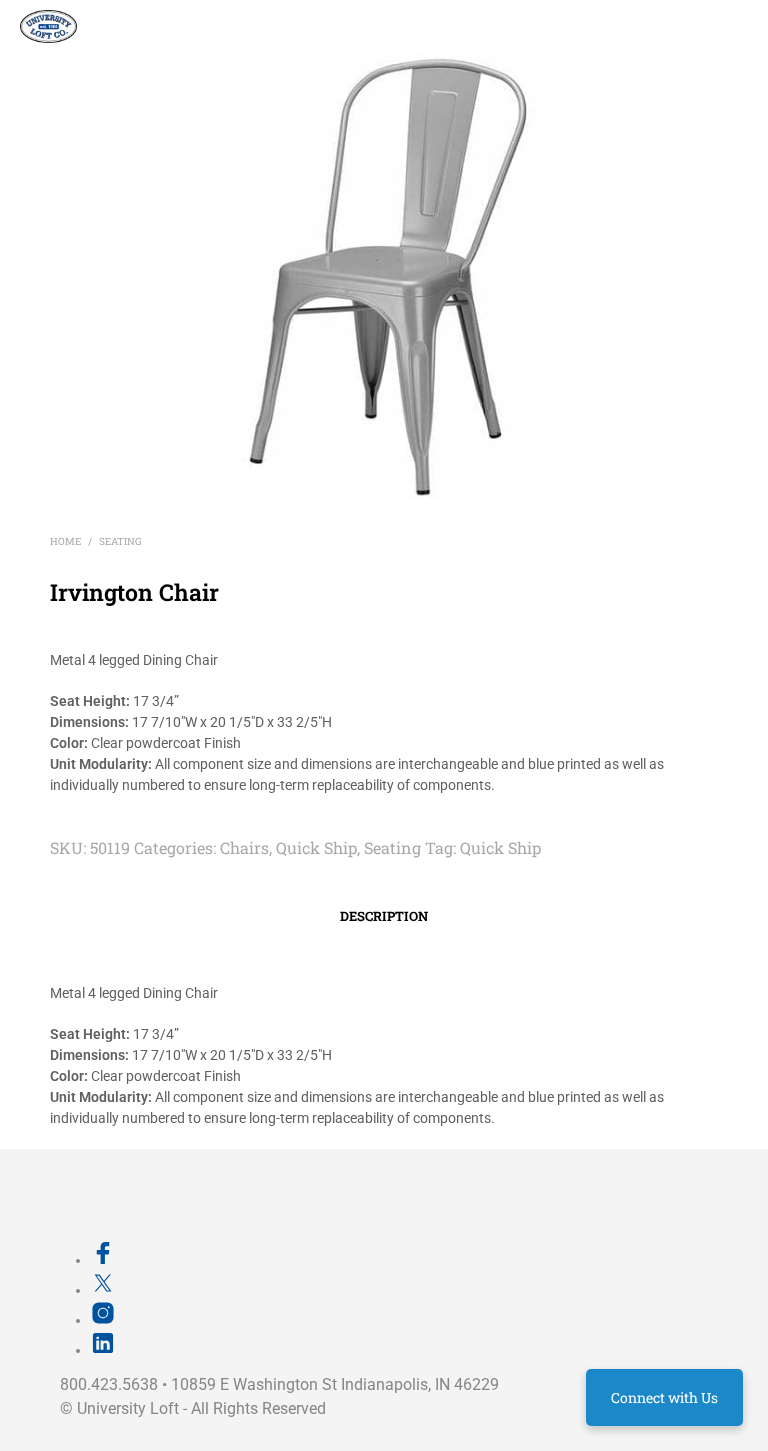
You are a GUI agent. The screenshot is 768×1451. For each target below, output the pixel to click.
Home (65, 541)
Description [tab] (384, 916)
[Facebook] (103, 1260)
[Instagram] (103, 1320)
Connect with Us (664, 1397)
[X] (103, 1290)
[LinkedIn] (103, 1350)
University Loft (128, 1408)
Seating (120, 541)
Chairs (244, 847)
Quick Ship (316, 847)
